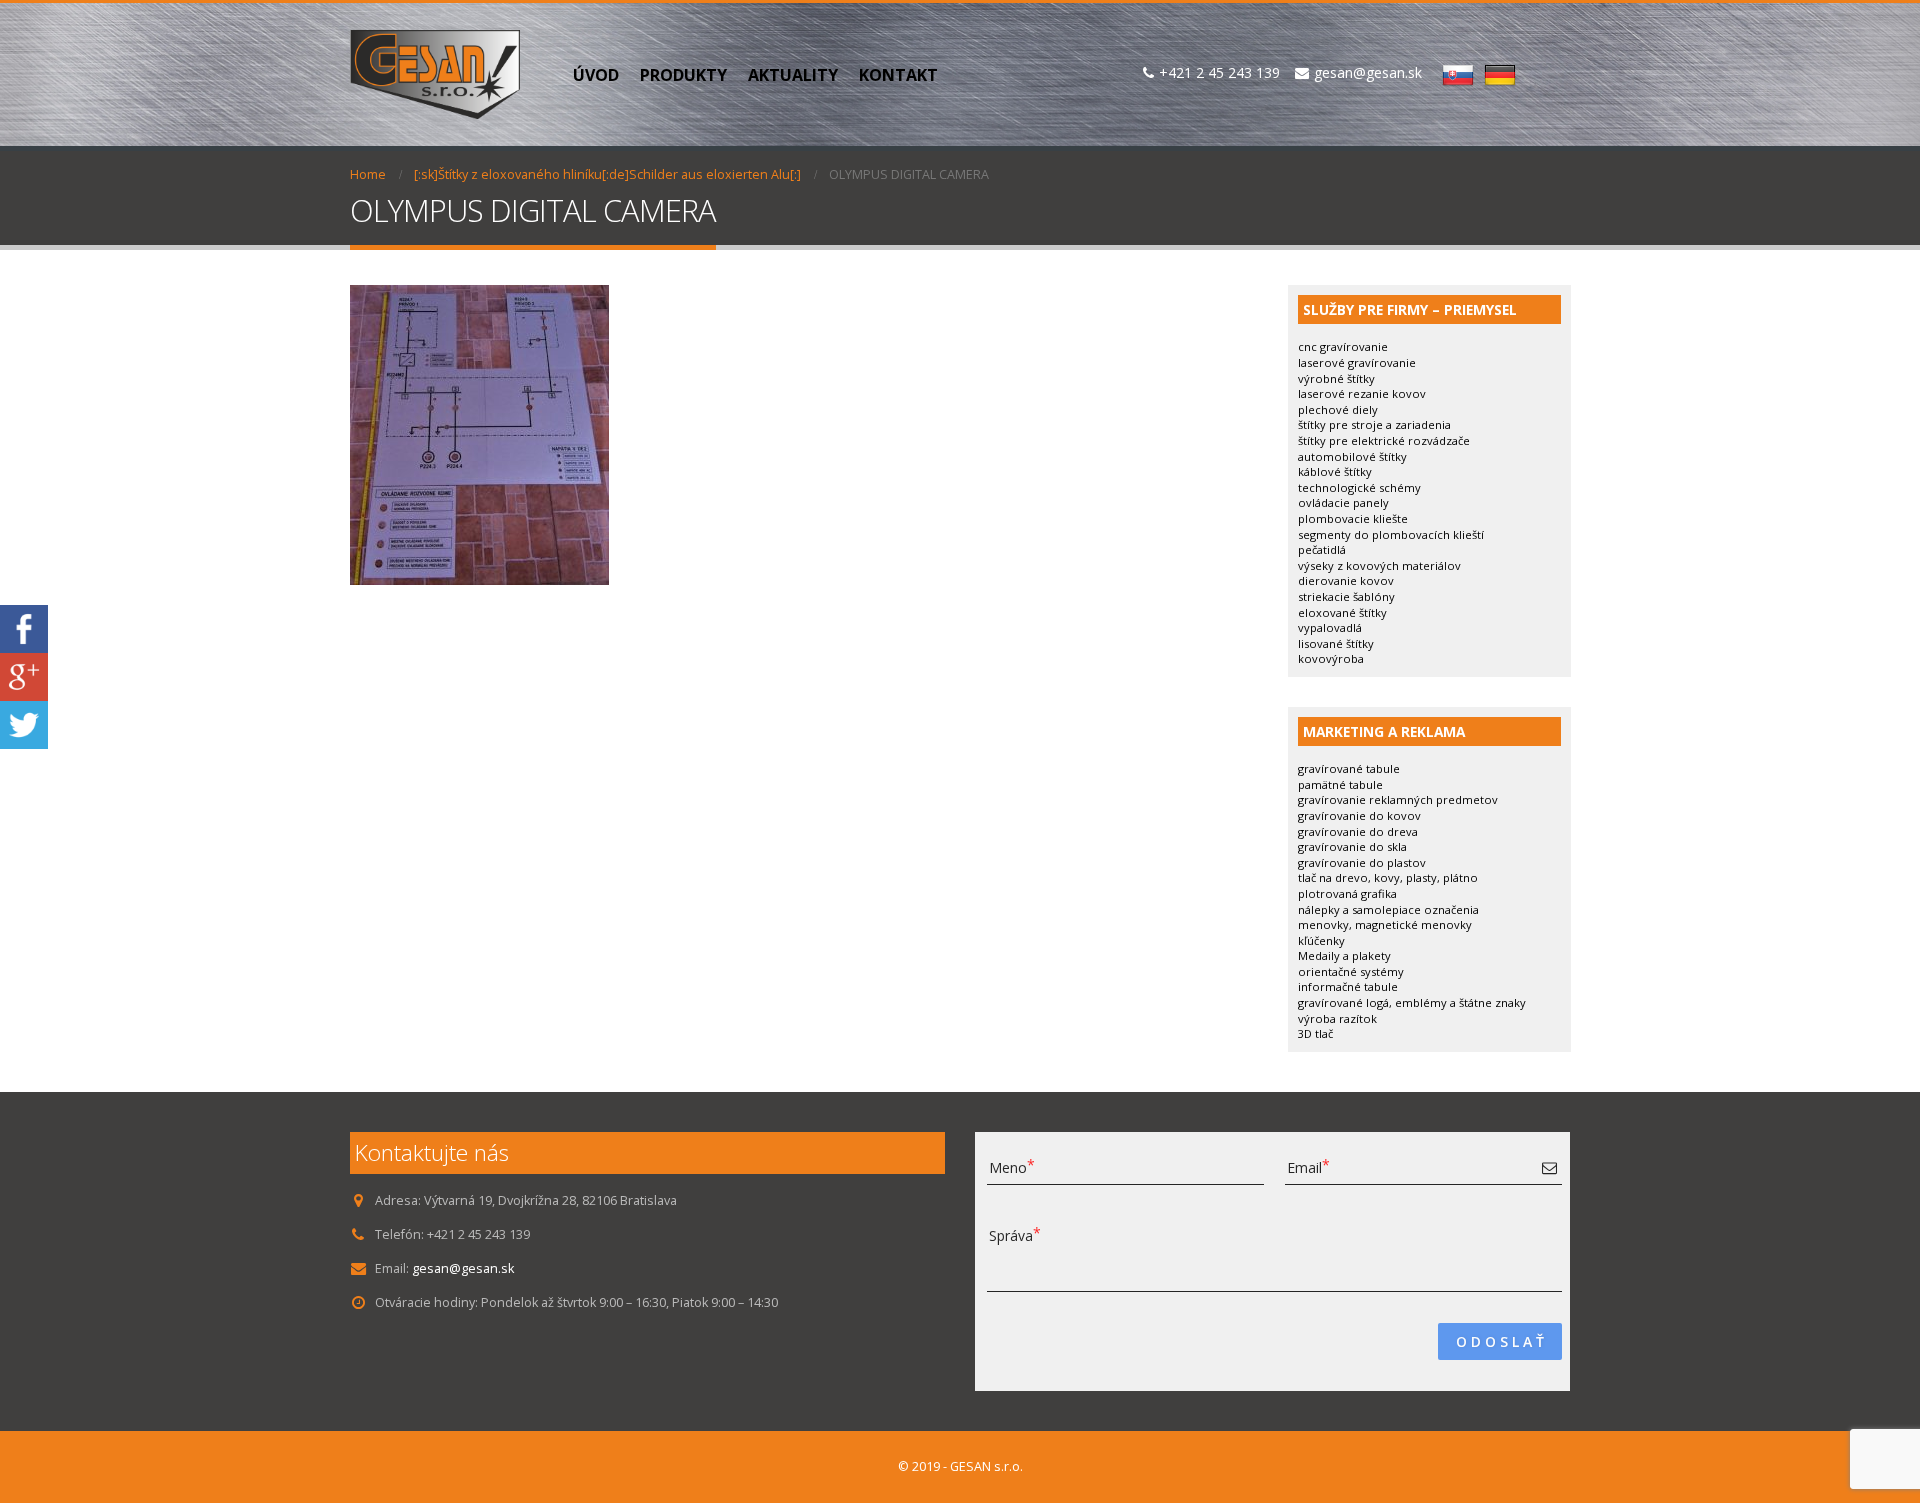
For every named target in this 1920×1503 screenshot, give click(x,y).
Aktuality (793, 75)
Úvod (596, 75)
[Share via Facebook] (24, 627)
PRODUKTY (683, 75)
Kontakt (898, 75)
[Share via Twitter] (24, 723)
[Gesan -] (435, 74)
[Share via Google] (24, 675)
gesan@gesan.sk (463, 1268)
